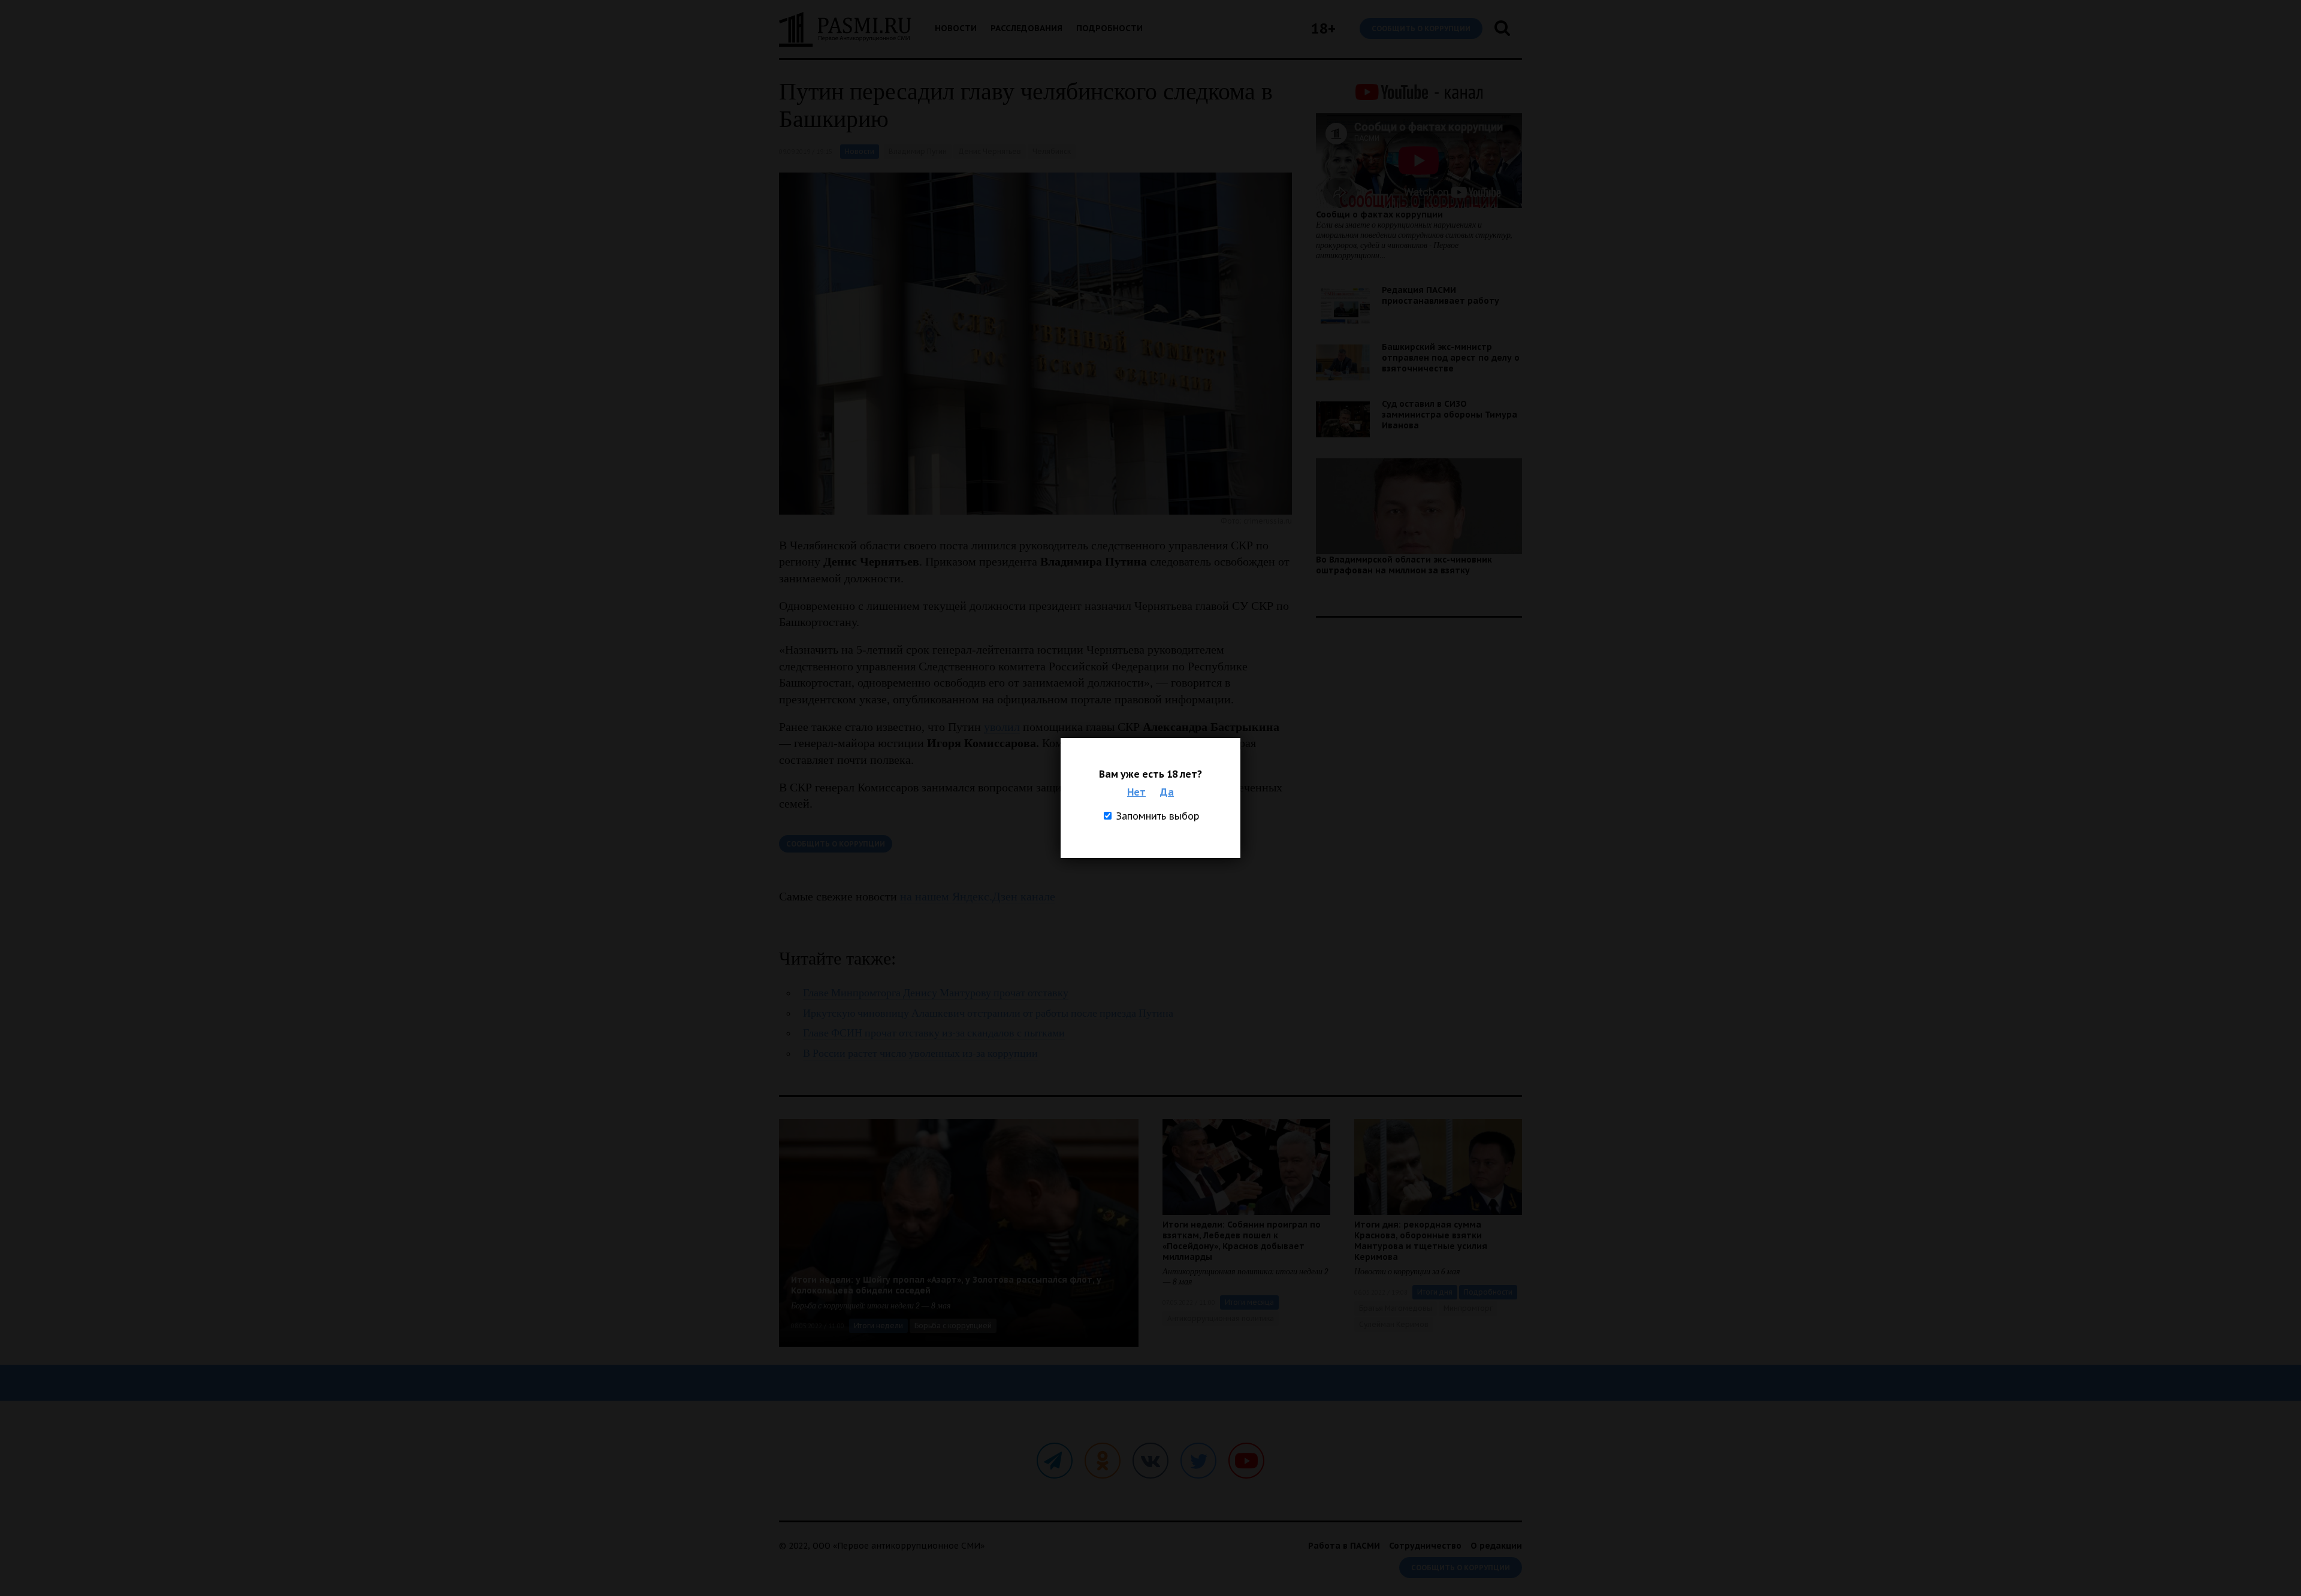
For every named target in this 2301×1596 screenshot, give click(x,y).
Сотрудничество (1425, 1546)
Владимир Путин (918, 151)
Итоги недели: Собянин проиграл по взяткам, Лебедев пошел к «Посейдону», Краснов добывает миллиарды (1242, 1241)
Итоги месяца (1249, 1302)
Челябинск (1052, 151)
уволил (1002, 727)
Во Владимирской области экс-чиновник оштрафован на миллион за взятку (1404, 565)
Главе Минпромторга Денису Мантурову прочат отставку (936, 993)
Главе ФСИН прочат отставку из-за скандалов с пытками (934, 1033)
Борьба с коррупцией (953, 1326)
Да (1167, 792)
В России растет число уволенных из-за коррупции (920, 1054)
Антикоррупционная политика (1221, 1318)
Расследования (1026, 28)
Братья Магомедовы (1396, 1308)
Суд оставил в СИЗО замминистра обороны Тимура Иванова (1450, 415)
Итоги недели (878, 1326)
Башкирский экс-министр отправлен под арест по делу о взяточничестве (1451, 358)
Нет (1136, 792)
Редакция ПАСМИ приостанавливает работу (1441, 295)
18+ (1323, 28)
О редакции (1496, 1546)
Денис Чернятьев (990, 151)
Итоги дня (1435, 1292)
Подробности (1109, 28)
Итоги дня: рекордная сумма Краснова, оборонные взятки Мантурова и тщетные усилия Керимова (1421, 1241)
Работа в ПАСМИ (1344, 1546)
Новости (956, 28)
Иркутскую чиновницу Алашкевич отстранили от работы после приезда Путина (988, 1013)
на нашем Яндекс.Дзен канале (978, 896)
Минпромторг (1468, 1308)
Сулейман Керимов (1394, 1324)
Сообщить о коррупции (1421, 28)
